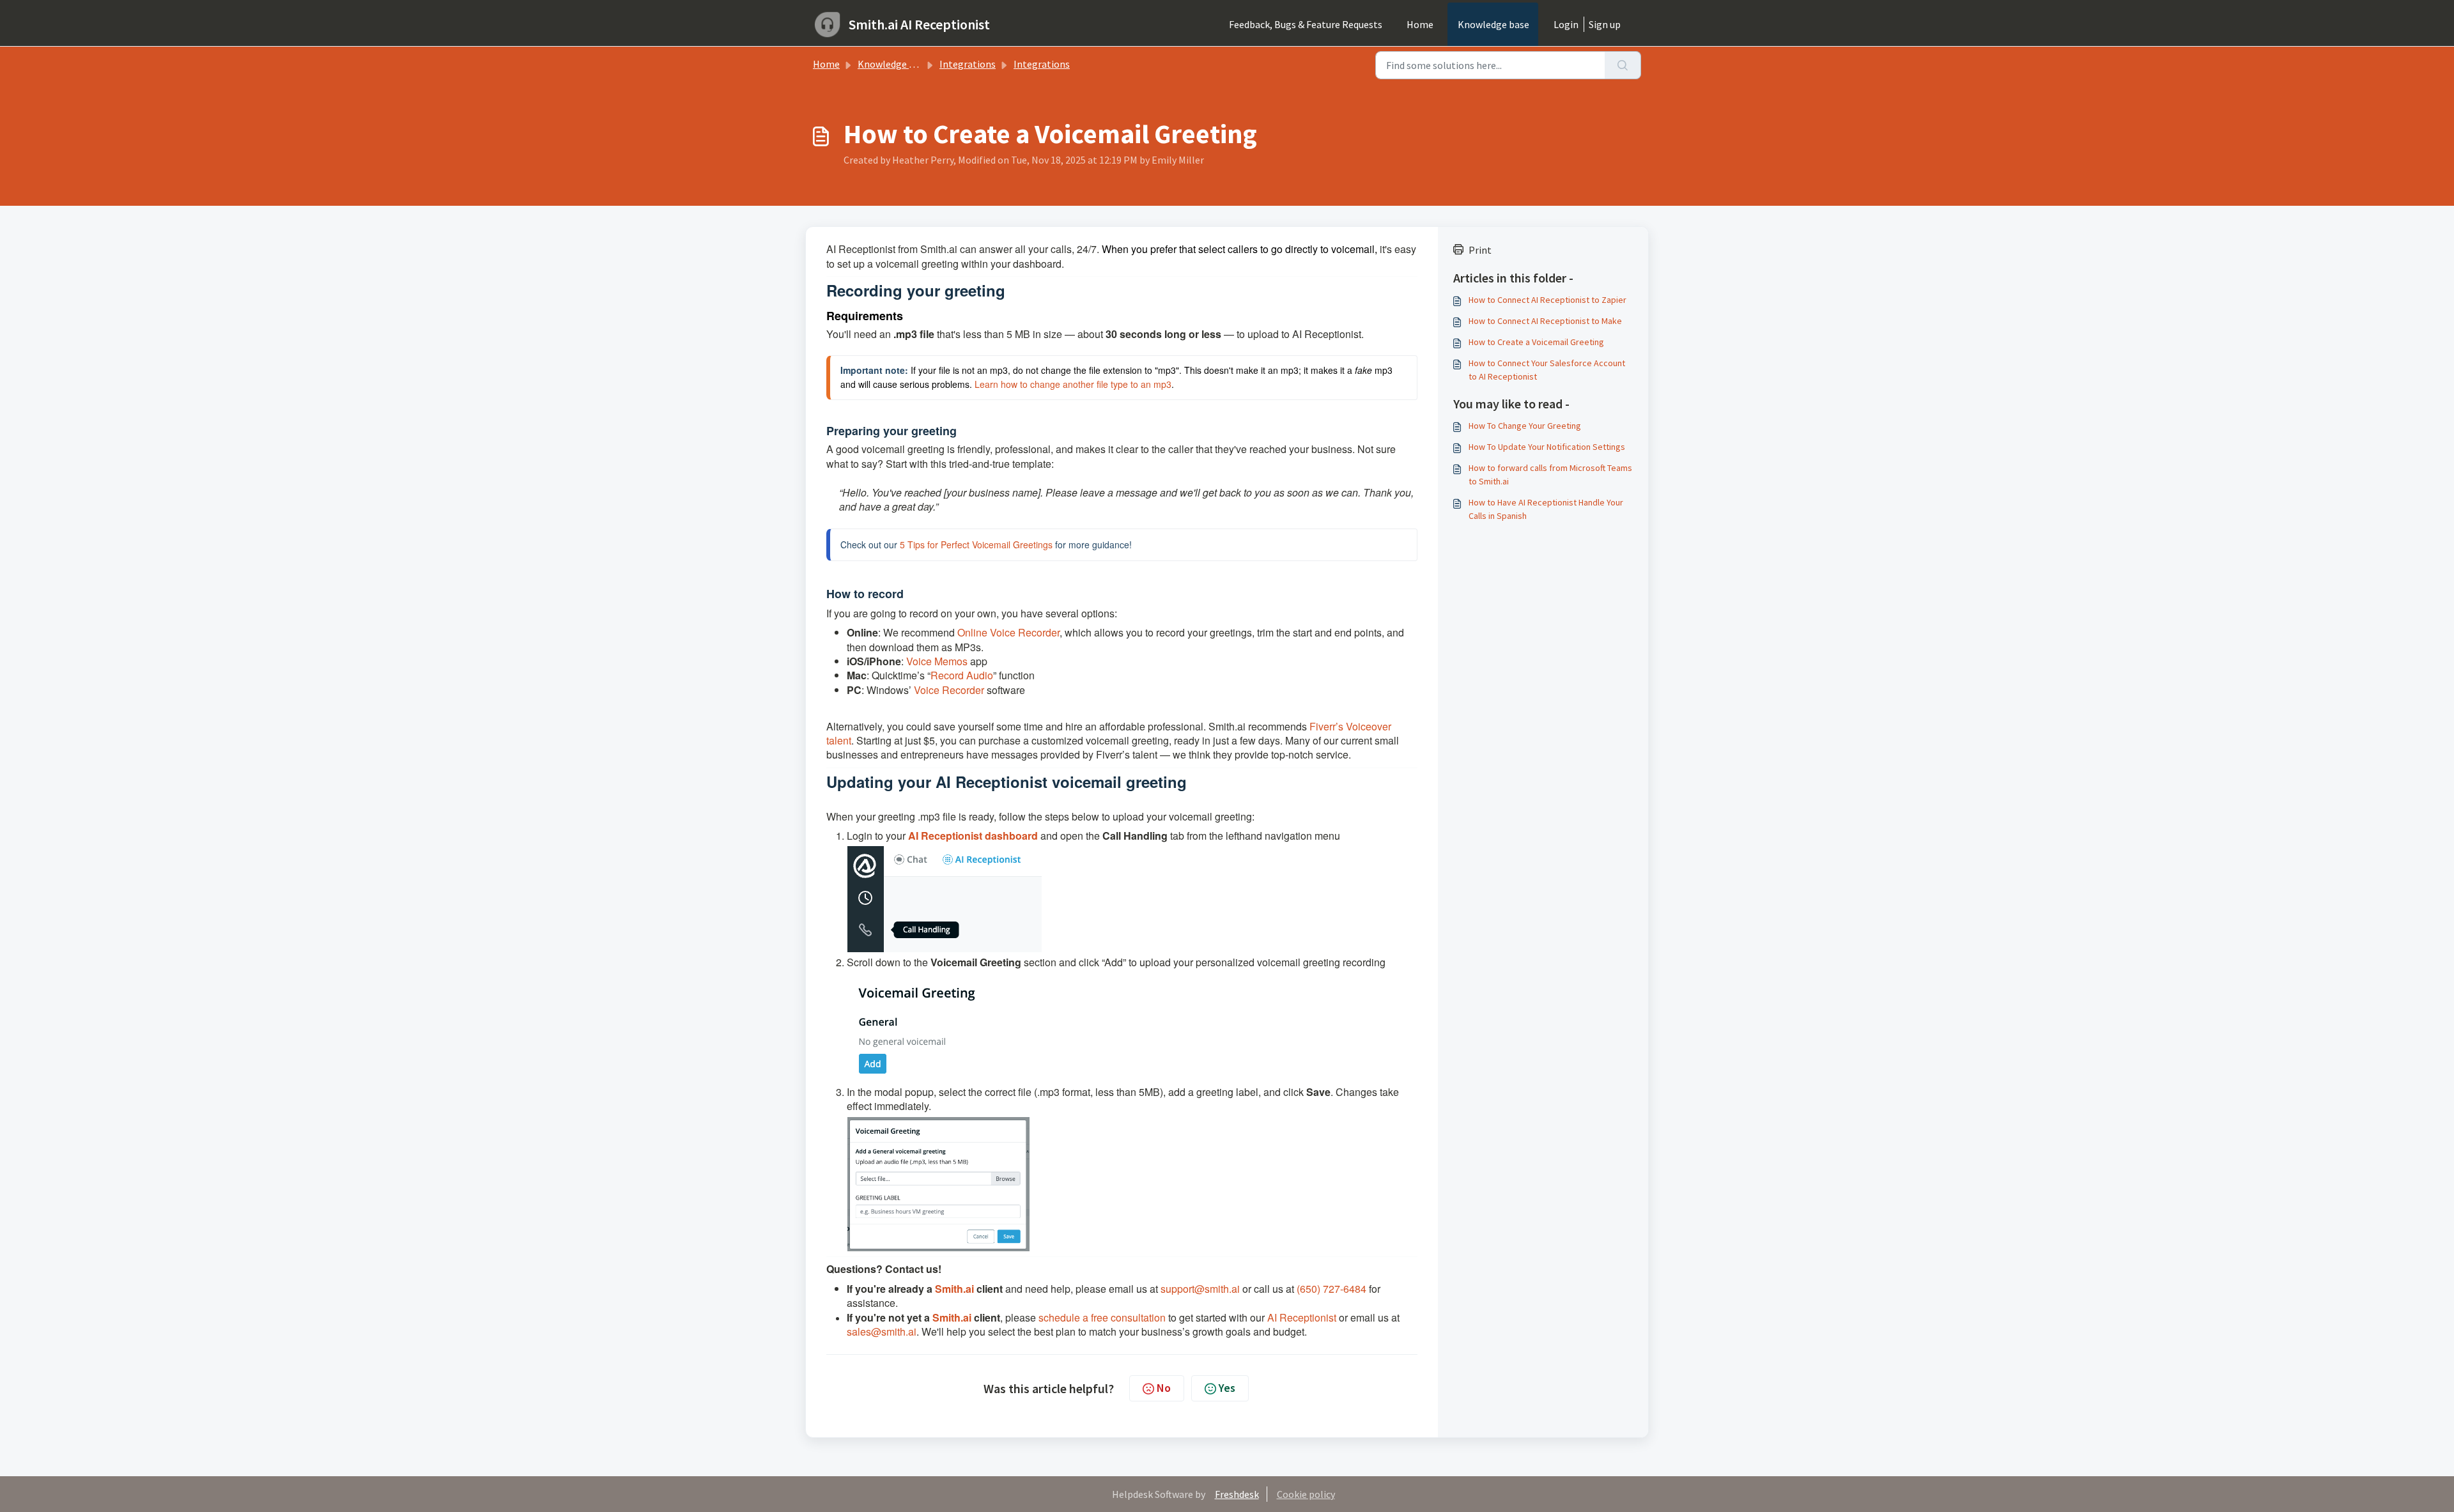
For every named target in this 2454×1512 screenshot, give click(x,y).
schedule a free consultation (1102, 1317)
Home (1420, 24)
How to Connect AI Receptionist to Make (1545, 321)
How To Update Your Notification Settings (1547, 447)
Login (1566, 24)
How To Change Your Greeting (1525, 426)
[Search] (1623, 65)
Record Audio (962, 675)
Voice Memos (937, 661)
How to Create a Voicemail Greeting (1536, 342)
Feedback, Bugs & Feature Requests (1306, 24)
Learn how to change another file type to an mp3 (1073, 384)
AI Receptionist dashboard (973, 836)
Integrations (968, 64)
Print (1480, 250)
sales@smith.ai (882, 1331)
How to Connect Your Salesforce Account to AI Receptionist (1547, 370)
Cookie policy (1306, 1494)
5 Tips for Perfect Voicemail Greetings (976, 544)
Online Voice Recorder (1008, 632)
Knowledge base (1493, 24)
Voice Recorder (949, 690)
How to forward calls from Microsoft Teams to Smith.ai (1550, 474)
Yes (1227, 1388)
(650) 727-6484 (1331, 1289)
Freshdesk (1237, 1494)
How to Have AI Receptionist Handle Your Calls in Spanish (1546, 509)
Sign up (1605, 24)
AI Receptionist (1302, 1317)
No (1164, 1388)
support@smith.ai (1200, 1289)
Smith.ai (954, 1289)
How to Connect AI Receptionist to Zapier (1547, 300)
